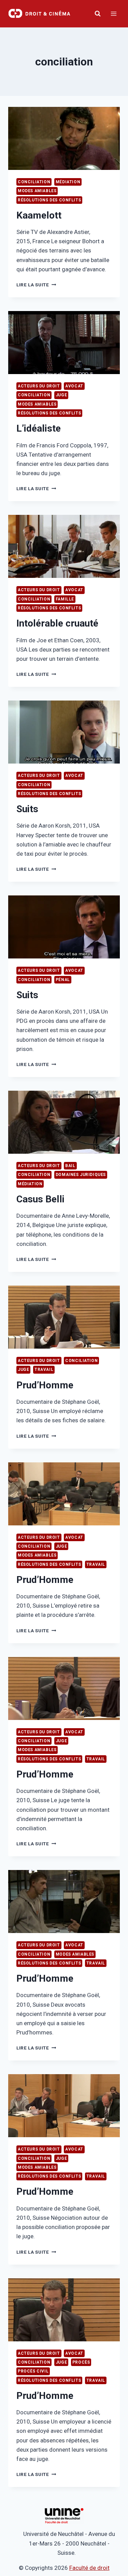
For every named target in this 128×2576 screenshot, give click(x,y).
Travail (44, 1370)
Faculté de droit (89, 2568)
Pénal (63, 980)
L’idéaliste (39, 428)
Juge (61, 395)
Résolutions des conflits (49, 200)
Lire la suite (36, 285)
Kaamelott (39, 215)
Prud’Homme (45, 1385)
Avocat (74, 386)
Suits (27, 809)
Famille (65, 599)
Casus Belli (40, 1199)
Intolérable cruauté (57, 623)
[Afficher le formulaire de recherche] (98, 14)
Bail (70, 1166)
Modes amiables (37, 191)
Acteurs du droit (39, 386)
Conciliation (34, 182)
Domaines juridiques (81, 1175)
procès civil (33, 2371)
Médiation (68, 182)
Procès (81, 2362)
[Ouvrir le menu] (113, 14)
